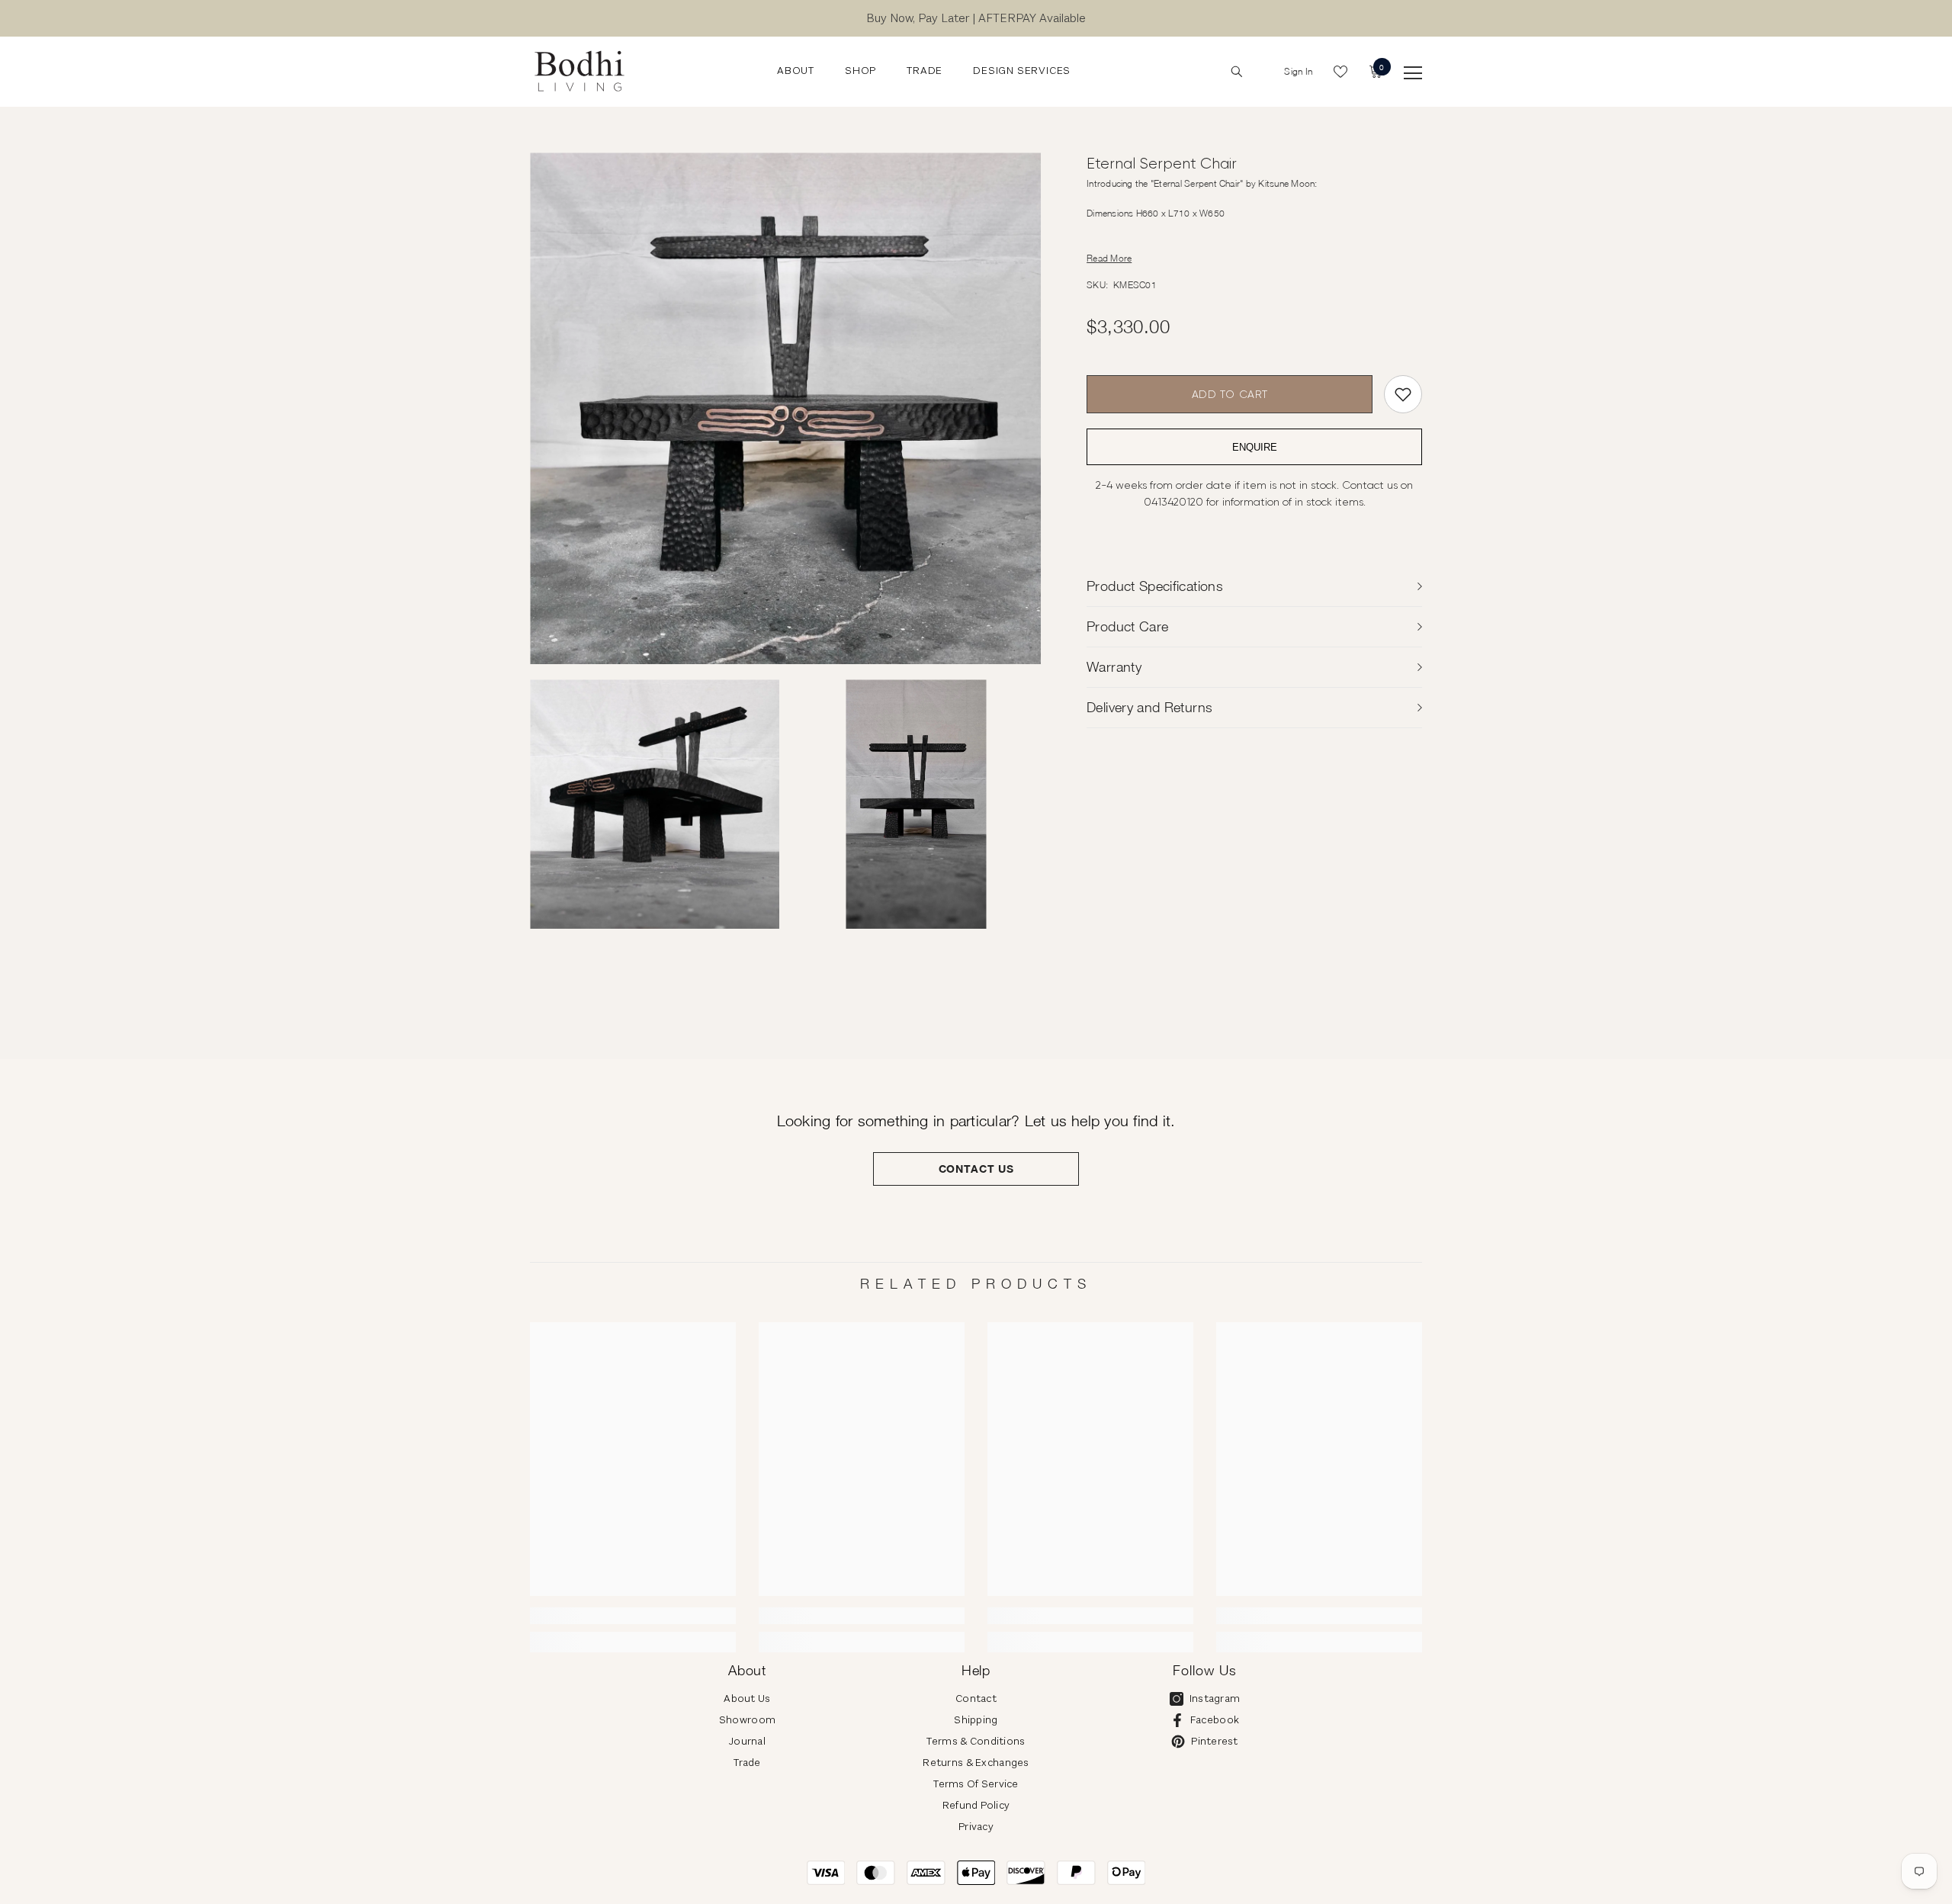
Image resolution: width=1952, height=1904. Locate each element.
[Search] (1237, 72)
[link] (633, 1616)
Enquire (1255, 447)
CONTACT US (976, 1169)
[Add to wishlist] (1403, 394)
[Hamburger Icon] (1413, 73)
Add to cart (1230, 394)
